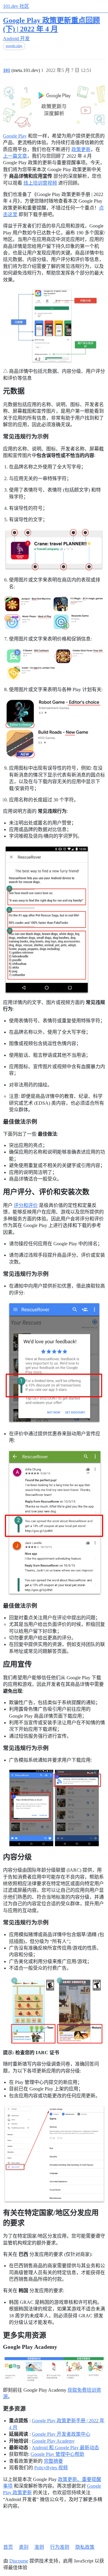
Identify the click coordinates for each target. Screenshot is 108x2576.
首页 (8, 2547)
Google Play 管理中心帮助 (57, 2454)
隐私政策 (85, 2547)
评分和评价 (26, 1205)
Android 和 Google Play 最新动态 (65, 2448)
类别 (24, 2547)
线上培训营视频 (40, 183)
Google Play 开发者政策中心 (61, 2434)
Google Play (15, 136)
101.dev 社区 (16, 6)
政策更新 (81, 149)
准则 (39, 2547)
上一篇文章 (15, 156)
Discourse (19, 2561)
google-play (14, 46)
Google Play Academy (53, 2441)
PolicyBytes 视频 (51, 2468)
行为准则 (60, 2547)
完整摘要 (53, 2461)
